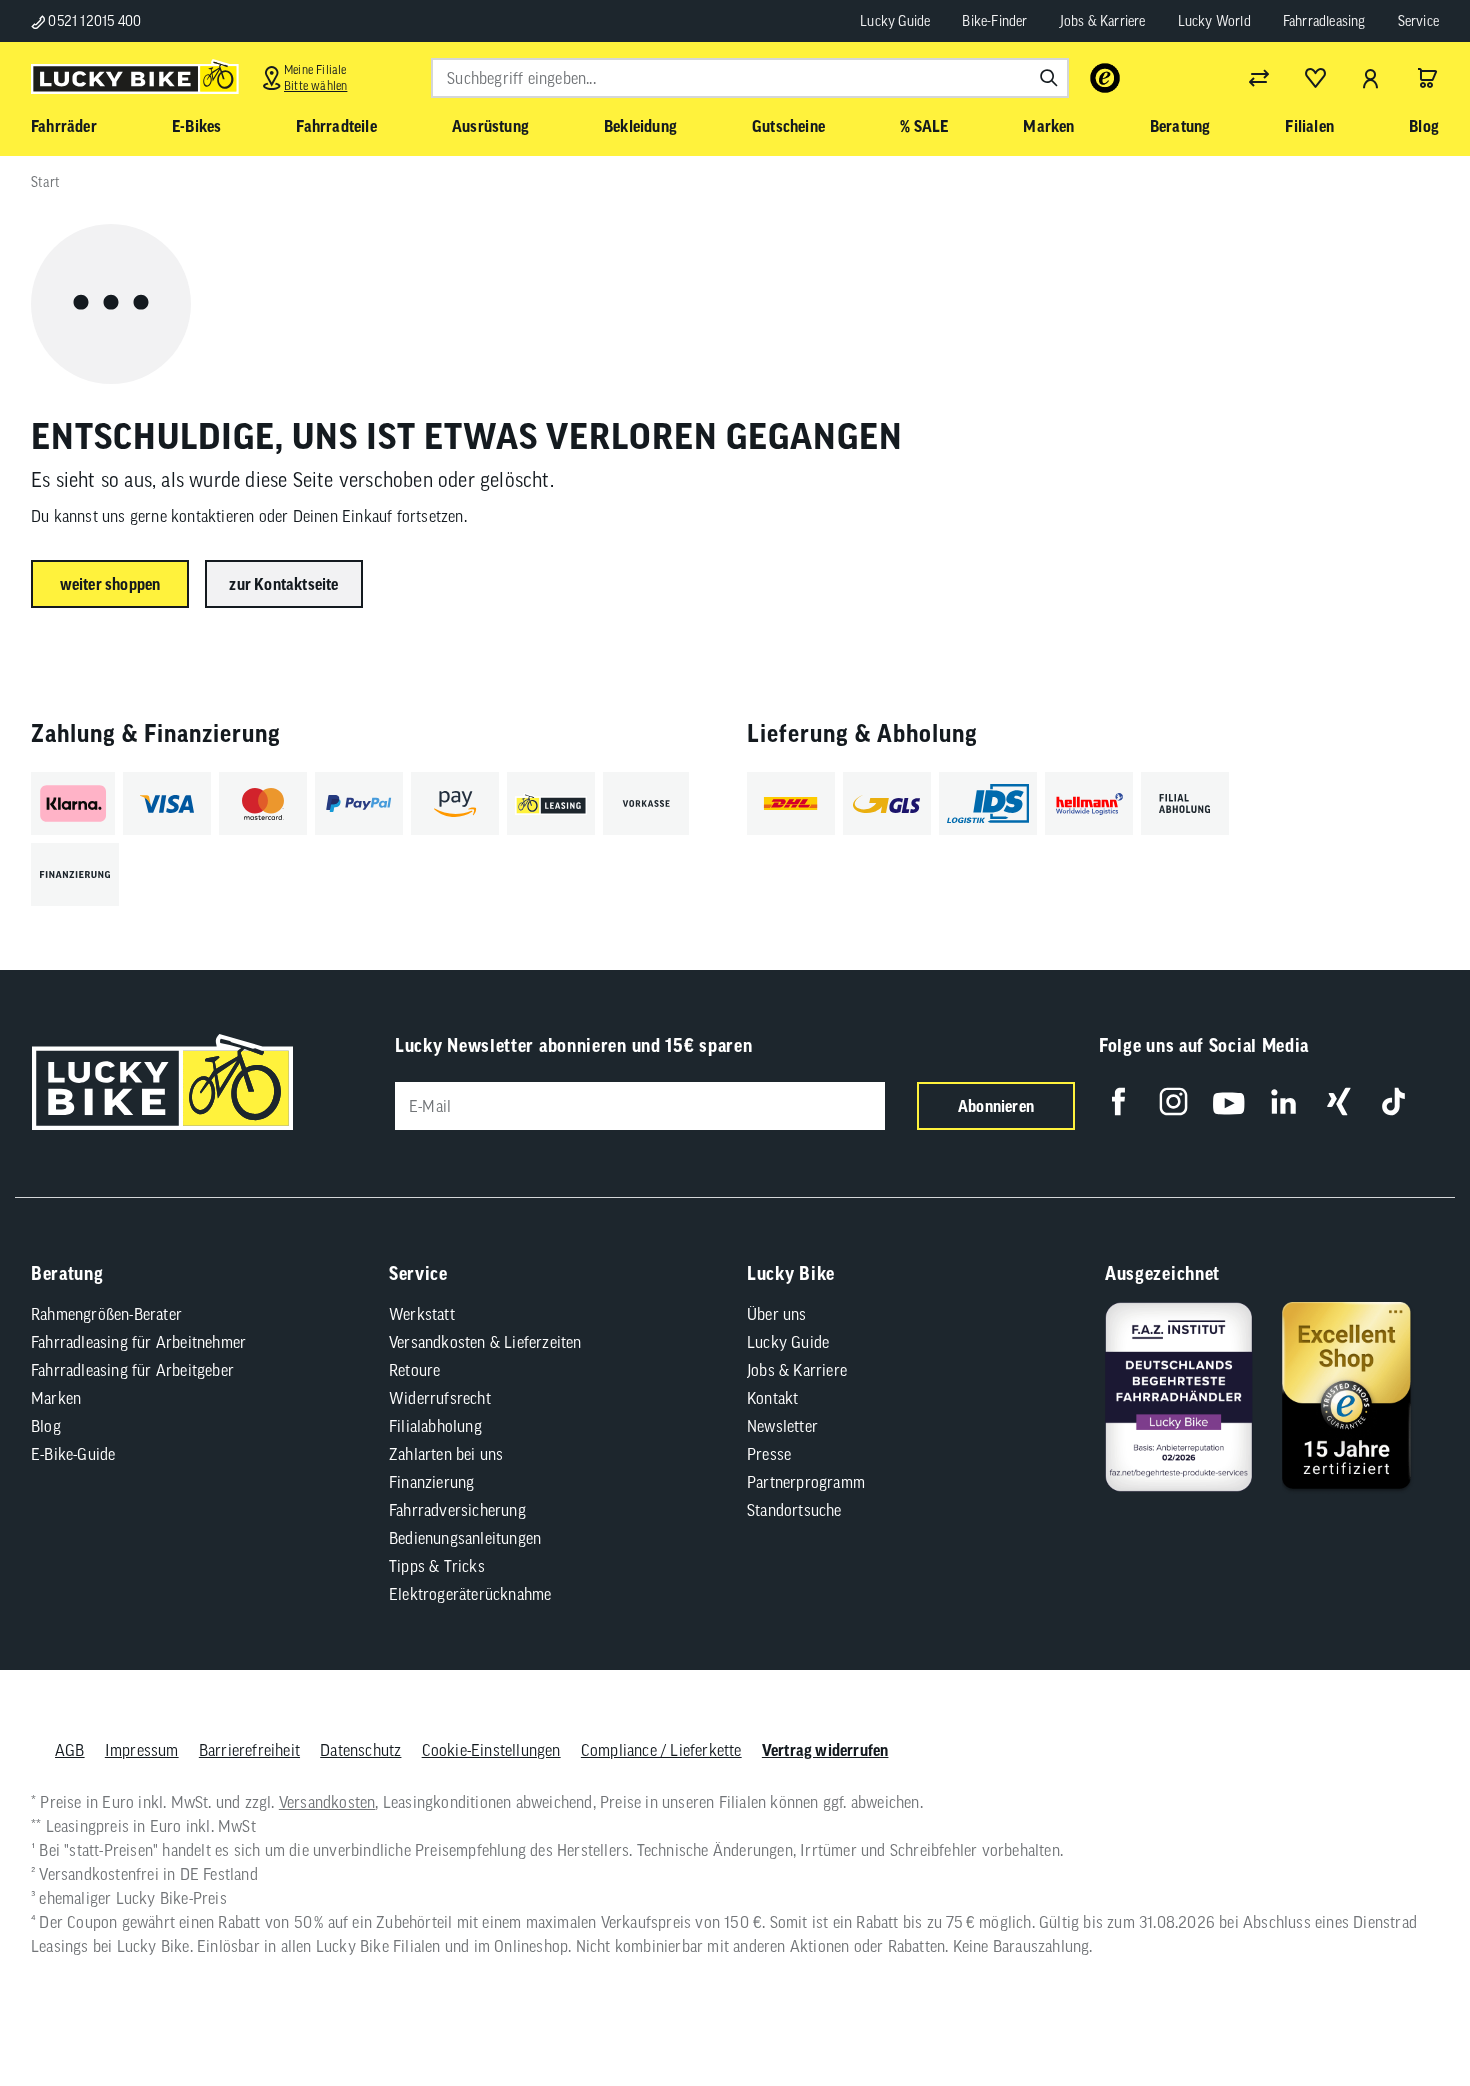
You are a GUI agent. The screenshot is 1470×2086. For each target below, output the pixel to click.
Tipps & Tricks (437, 1566)
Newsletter (782, 1426)
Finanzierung (431, 1482)
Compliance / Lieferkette (661, 1750)
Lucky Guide (895, 21)
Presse (769, 1454)
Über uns (777, 1314)
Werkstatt (422, 1314)
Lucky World (1214, 21)
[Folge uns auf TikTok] (1393, 1101)
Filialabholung (435, 1426)
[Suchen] (1049, 78)
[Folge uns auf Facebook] (1118, 1101)
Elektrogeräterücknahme (470, 1594)
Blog (46, 1426)
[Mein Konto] (1371, 78)
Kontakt (772, 1398)
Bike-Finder (994, 21)
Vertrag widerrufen (825, 1750)
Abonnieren (996, 1106)
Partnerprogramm (806, 1482)
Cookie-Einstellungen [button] (491, 1750)
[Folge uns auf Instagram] (1173, 1101)
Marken (56, 1398)
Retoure (414, 1370)
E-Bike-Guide (73, 1454)
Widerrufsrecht (440, 1398)
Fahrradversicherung (457, 1510)
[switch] (1404, 2010)
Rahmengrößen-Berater (106, 1314)
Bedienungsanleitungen (465, 1538)
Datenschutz (360, 1750)
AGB (70, 1750)
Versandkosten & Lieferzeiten (485, 1342)
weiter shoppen (110, 584)
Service (1418, 21)
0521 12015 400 (93, 21)
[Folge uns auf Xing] (1338, 1101)
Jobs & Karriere (1103, 21)
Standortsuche (794, 1510)
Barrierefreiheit (249, 1750)
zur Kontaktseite (283, 584)
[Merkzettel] (1315, 78)
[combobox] (750, 78)
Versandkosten (327, 1802)
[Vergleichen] (1259, 78)
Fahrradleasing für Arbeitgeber (132, 1370)
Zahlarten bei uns (446, 1454)
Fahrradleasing (1324, 21)
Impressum (142, 1750)
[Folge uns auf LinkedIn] (1283, 1101)
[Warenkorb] (1427, 78)
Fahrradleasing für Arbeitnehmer (138, 1342)
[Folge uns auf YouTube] (1228, 1101)
